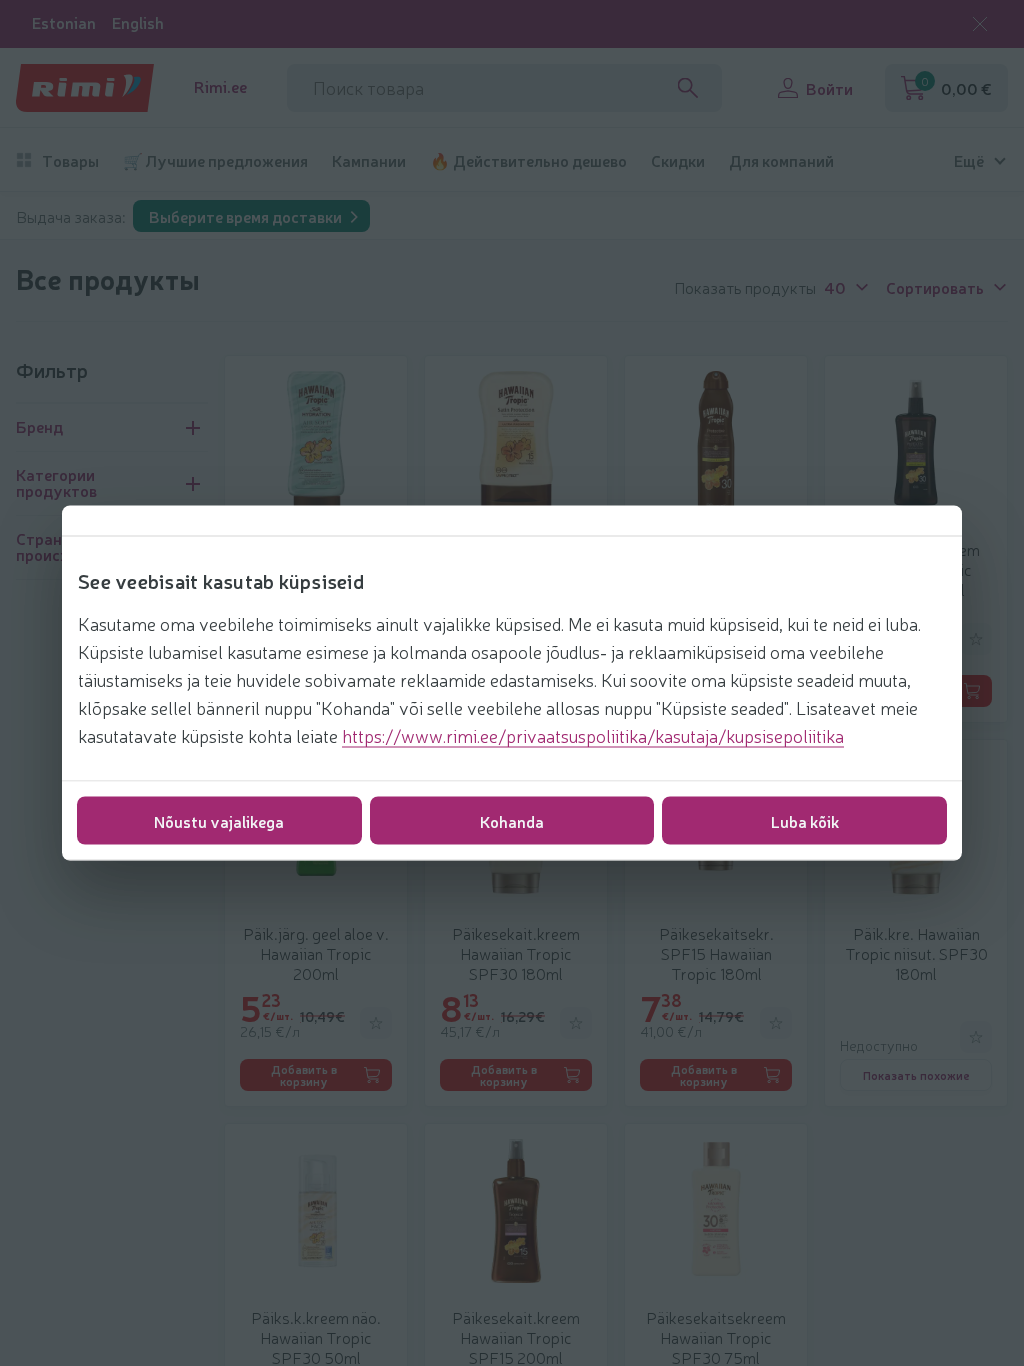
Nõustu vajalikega (219, 821)
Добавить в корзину (304, 1075)
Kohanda (512, 821)
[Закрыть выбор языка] (980, 24)
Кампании (369, 160)
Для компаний (781, 160)
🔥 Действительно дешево (528, 160)
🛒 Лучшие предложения (215, 160)
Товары (70, 160)
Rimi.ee (220, 86)
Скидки (678, 160)
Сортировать (935, 286)
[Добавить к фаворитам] (976, 639)
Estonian (64, 22)
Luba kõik (805, 821)
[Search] (688, 88)
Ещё (969, 160)
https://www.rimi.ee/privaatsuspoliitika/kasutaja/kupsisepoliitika (593, 735)
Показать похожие (916, 1075)
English (138, 22)
